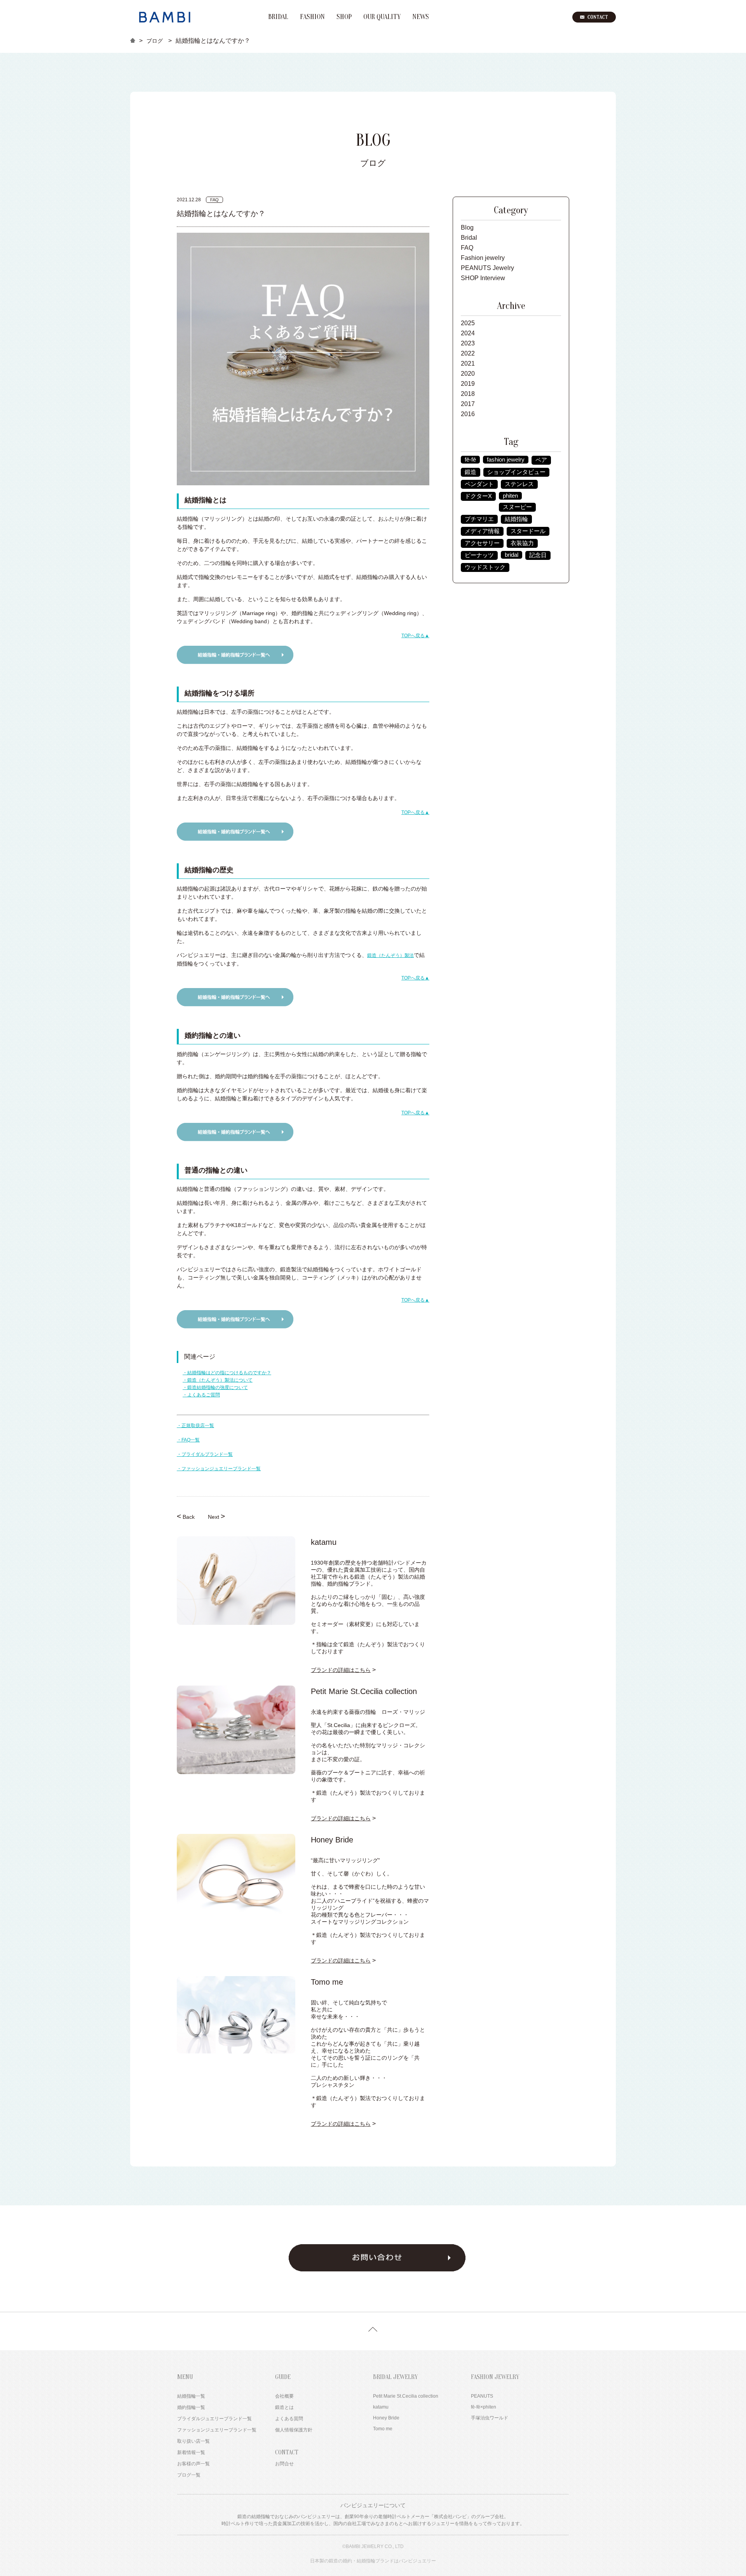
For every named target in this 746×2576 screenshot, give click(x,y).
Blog (467, 227)
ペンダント (479, 484)
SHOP (344, 17)
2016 (468, 414)
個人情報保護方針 (294, 2430)
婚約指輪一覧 (191, 2407)
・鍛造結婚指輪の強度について (215, 1387)
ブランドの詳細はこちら (341, 1670)
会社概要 (284, 2396)
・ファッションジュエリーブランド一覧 (219, 1469)
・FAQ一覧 (188, 1440)
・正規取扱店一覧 (195, 1426)
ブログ (155, 41)
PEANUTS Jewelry (487, 268)
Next (216, 1516)
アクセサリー (482, 543)
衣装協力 (522, 543)
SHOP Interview (483, 278)
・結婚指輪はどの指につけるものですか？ (227, 1373)
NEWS (421, 17)
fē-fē (470, 460)
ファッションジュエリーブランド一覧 (217, 2430)
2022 (468, 353)
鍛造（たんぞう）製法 (390, 955)
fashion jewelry (506, 460)
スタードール (528, 531)
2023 (468, 343)
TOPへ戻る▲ (415, 636)
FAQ (467, 248)
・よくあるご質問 (201, 1395)
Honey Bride (386, 2418)
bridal (512, 555)
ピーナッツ (479, 555)
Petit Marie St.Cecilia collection (406, 2396)
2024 (468, 333)
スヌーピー (517, 507)
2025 (468, 323)
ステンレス (519, 484)
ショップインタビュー (516, 472)
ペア (541, 460)
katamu (381, 2407)
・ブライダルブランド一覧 (205, 1454)
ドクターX (478, 496)
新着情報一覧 (191, 2452)
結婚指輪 (516, 519)
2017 (468, 404)
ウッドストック (485, 567)
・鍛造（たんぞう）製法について (218, 1380)
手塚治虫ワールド (490, 2418)
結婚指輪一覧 (191, 2396)
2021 (468, 363)
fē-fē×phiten (484, 2407)
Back (186, 1516)
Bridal (469, 238)
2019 (468, 384)
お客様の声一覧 (193, 2464)
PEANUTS (482, 2396)
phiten (510, 496)
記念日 (538, 555)
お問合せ (284, 2464)
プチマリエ (479, 519)
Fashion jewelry (483, 258)
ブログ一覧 (189, 2475)
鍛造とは (284, 2407)
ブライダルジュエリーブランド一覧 (214, 2419)
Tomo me (383, 2429)
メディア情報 (482, 531)
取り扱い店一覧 (193, 2441)
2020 (468, 374)
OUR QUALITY (382, 17)
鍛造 (471, 472)
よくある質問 (289, 2419)
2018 (468, 394)
